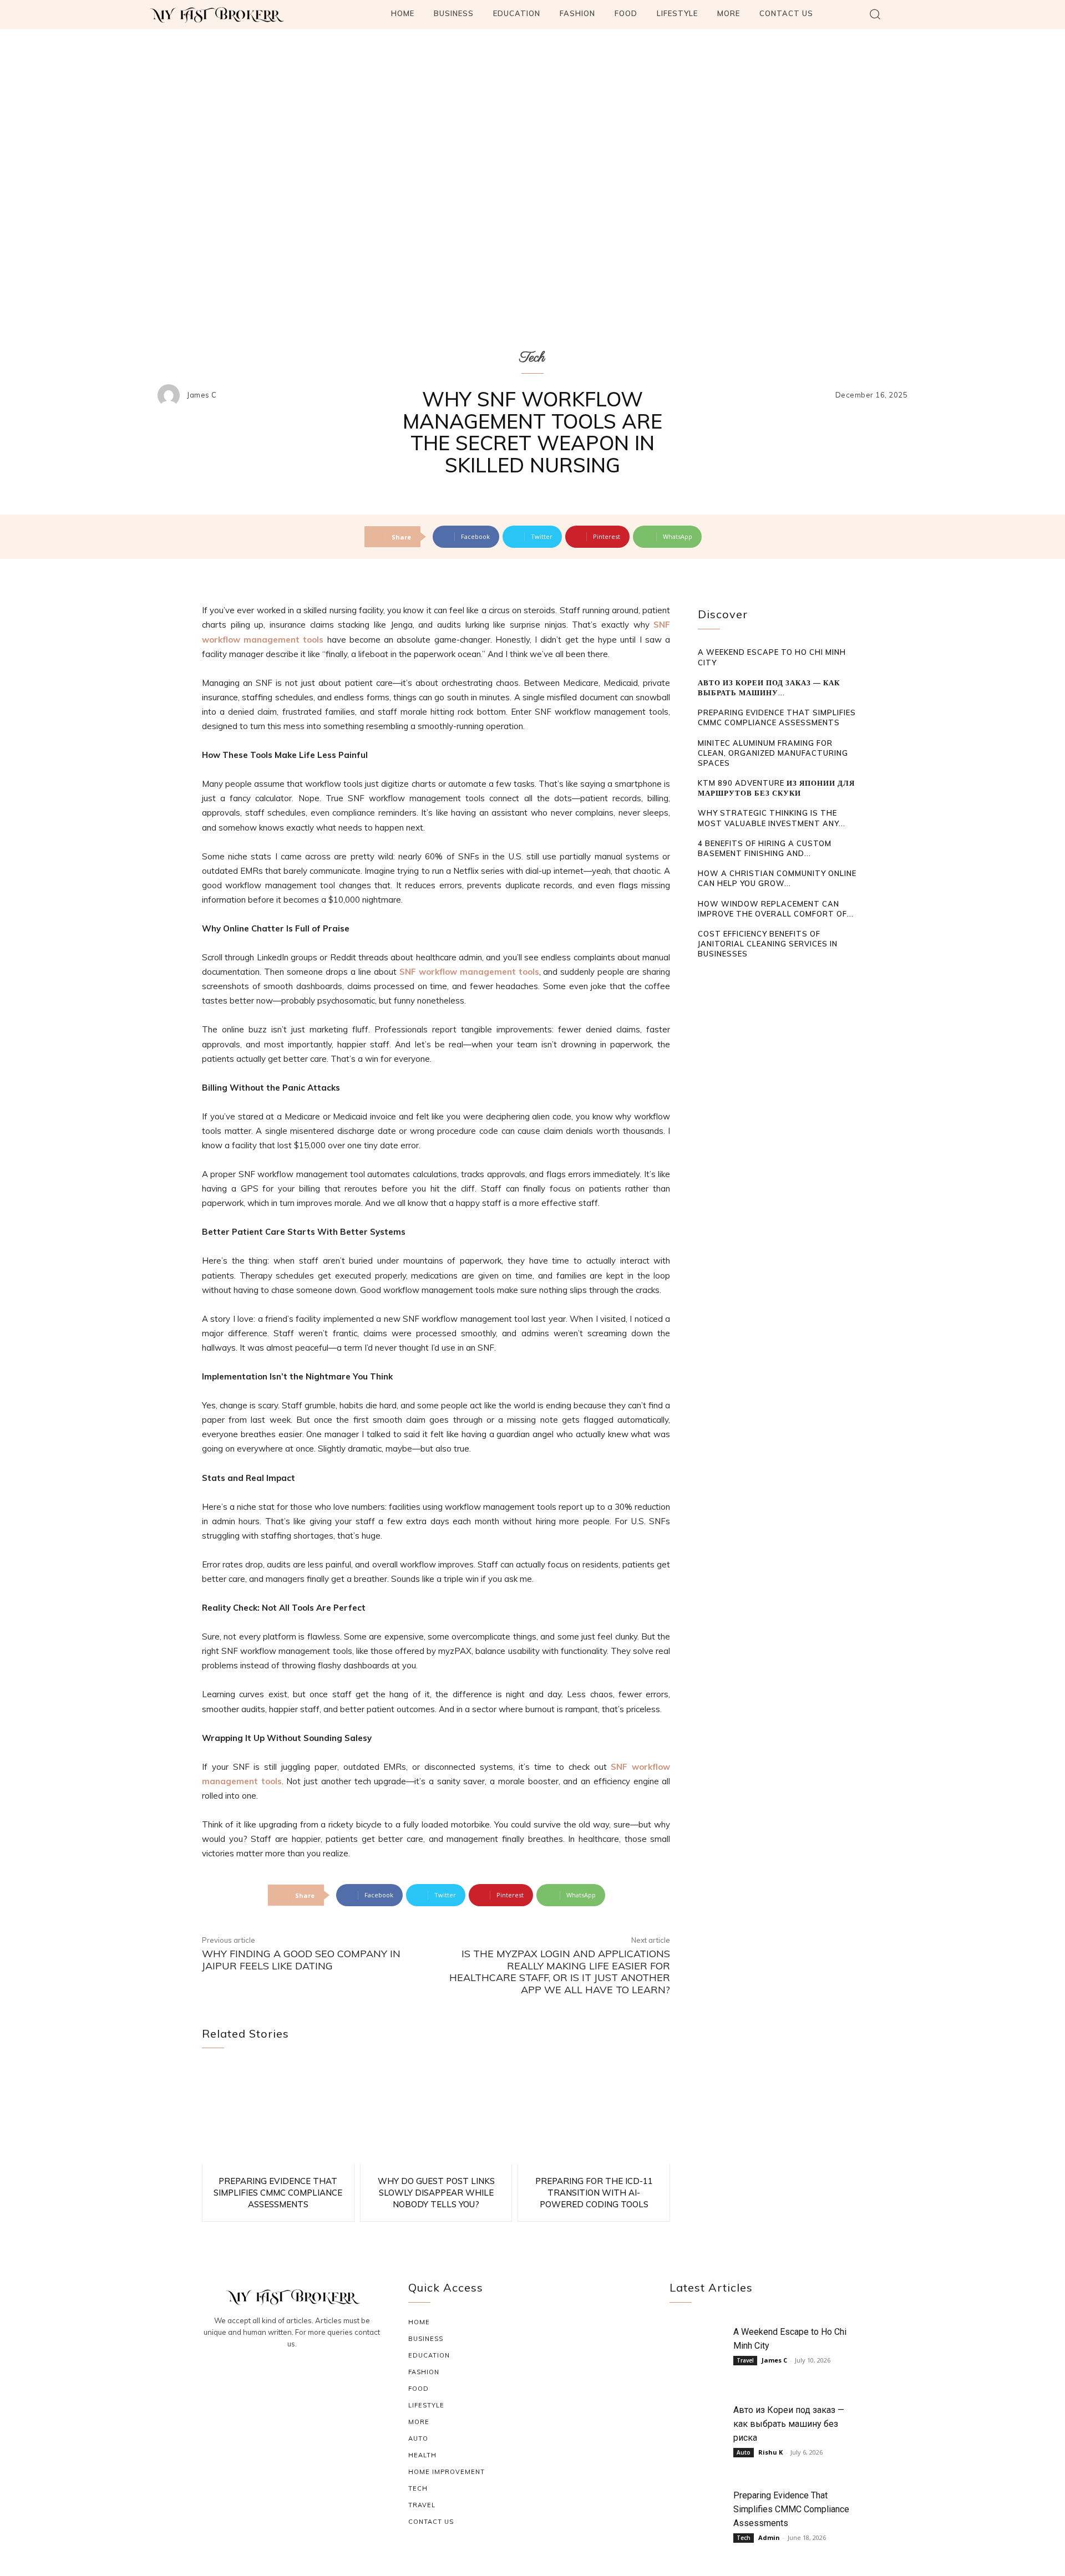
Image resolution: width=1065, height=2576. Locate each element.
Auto (744, 2452)
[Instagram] (292, 2374)
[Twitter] (318, 2374)
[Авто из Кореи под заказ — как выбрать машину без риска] (699, 2427)
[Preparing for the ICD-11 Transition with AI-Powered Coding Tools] (594, 2115)
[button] (875, 14)
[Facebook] (266, 2374)
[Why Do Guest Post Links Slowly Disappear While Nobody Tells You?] (436, 2115)
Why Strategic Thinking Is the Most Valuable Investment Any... (772, 818)
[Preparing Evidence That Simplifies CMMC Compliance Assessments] (278, 2115)
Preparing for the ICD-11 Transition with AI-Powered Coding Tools (594, 2193)
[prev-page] (705, 975)
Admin (769, 2537)
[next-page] (721, 975)
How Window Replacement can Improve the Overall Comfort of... (776, 909)
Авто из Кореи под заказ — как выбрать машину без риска (789, 2424)
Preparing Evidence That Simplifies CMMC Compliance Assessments (278, 2193)
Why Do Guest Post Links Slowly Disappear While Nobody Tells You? (436, 2193)
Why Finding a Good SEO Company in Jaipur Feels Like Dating (301, 1960)
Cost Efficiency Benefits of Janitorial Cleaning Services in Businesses (768, 944)
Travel (745, 2360)
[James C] (171, 395)
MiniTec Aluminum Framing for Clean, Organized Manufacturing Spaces (773, 753)
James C (202, 395)
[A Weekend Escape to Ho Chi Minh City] (699, 2348)
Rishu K (770, 2452)
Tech (532, 358)
